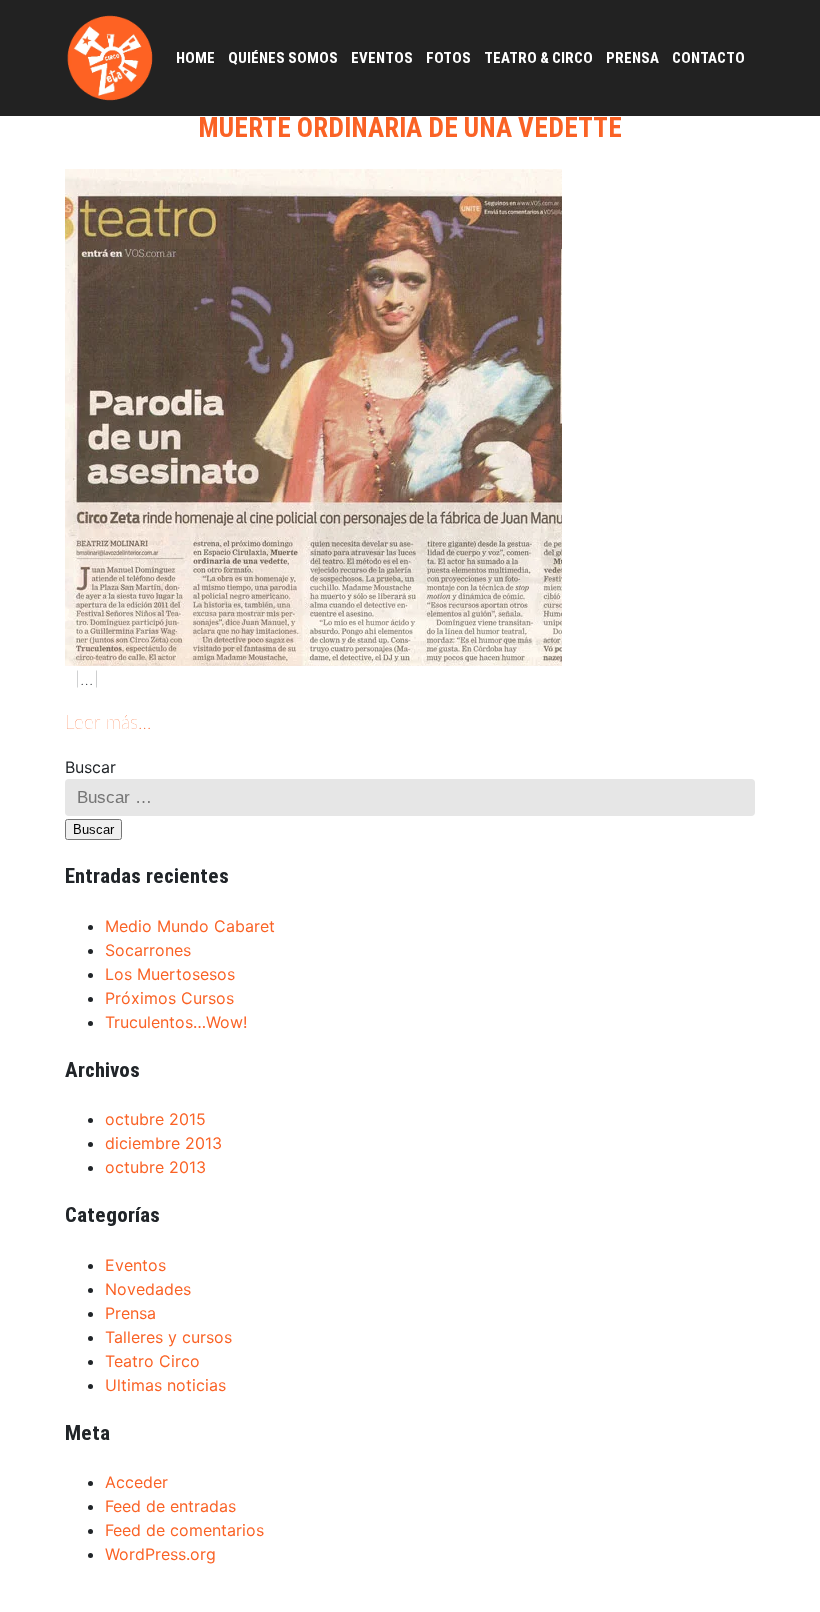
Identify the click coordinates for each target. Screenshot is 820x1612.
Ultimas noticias (165, 1385)
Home (195, 58)
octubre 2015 (155, 1119)
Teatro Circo (152, 1361)
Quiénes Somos (283, 58)
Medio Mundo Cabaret (190, 926)
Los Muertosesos (170, 974)
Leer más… (108, 723)
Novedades (148, 1289)
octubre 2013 (155, 1167)
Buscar (90, 767)
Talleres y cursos (168, 1337)
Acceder (136, 1482)
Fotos (448, 58)
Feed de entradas (170, 1506)
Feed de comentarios (184, 1530)
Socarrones (148, 950)
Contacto (708, 58)
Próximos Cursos (169, 998)
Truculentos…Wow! (176, 1022)
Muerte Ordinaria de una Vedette (410, 128)
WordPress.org (160, 1554)
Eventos (382, 58)
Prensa (632, 58)
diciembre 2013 (163, 1143)
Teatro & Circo (538, 58)
